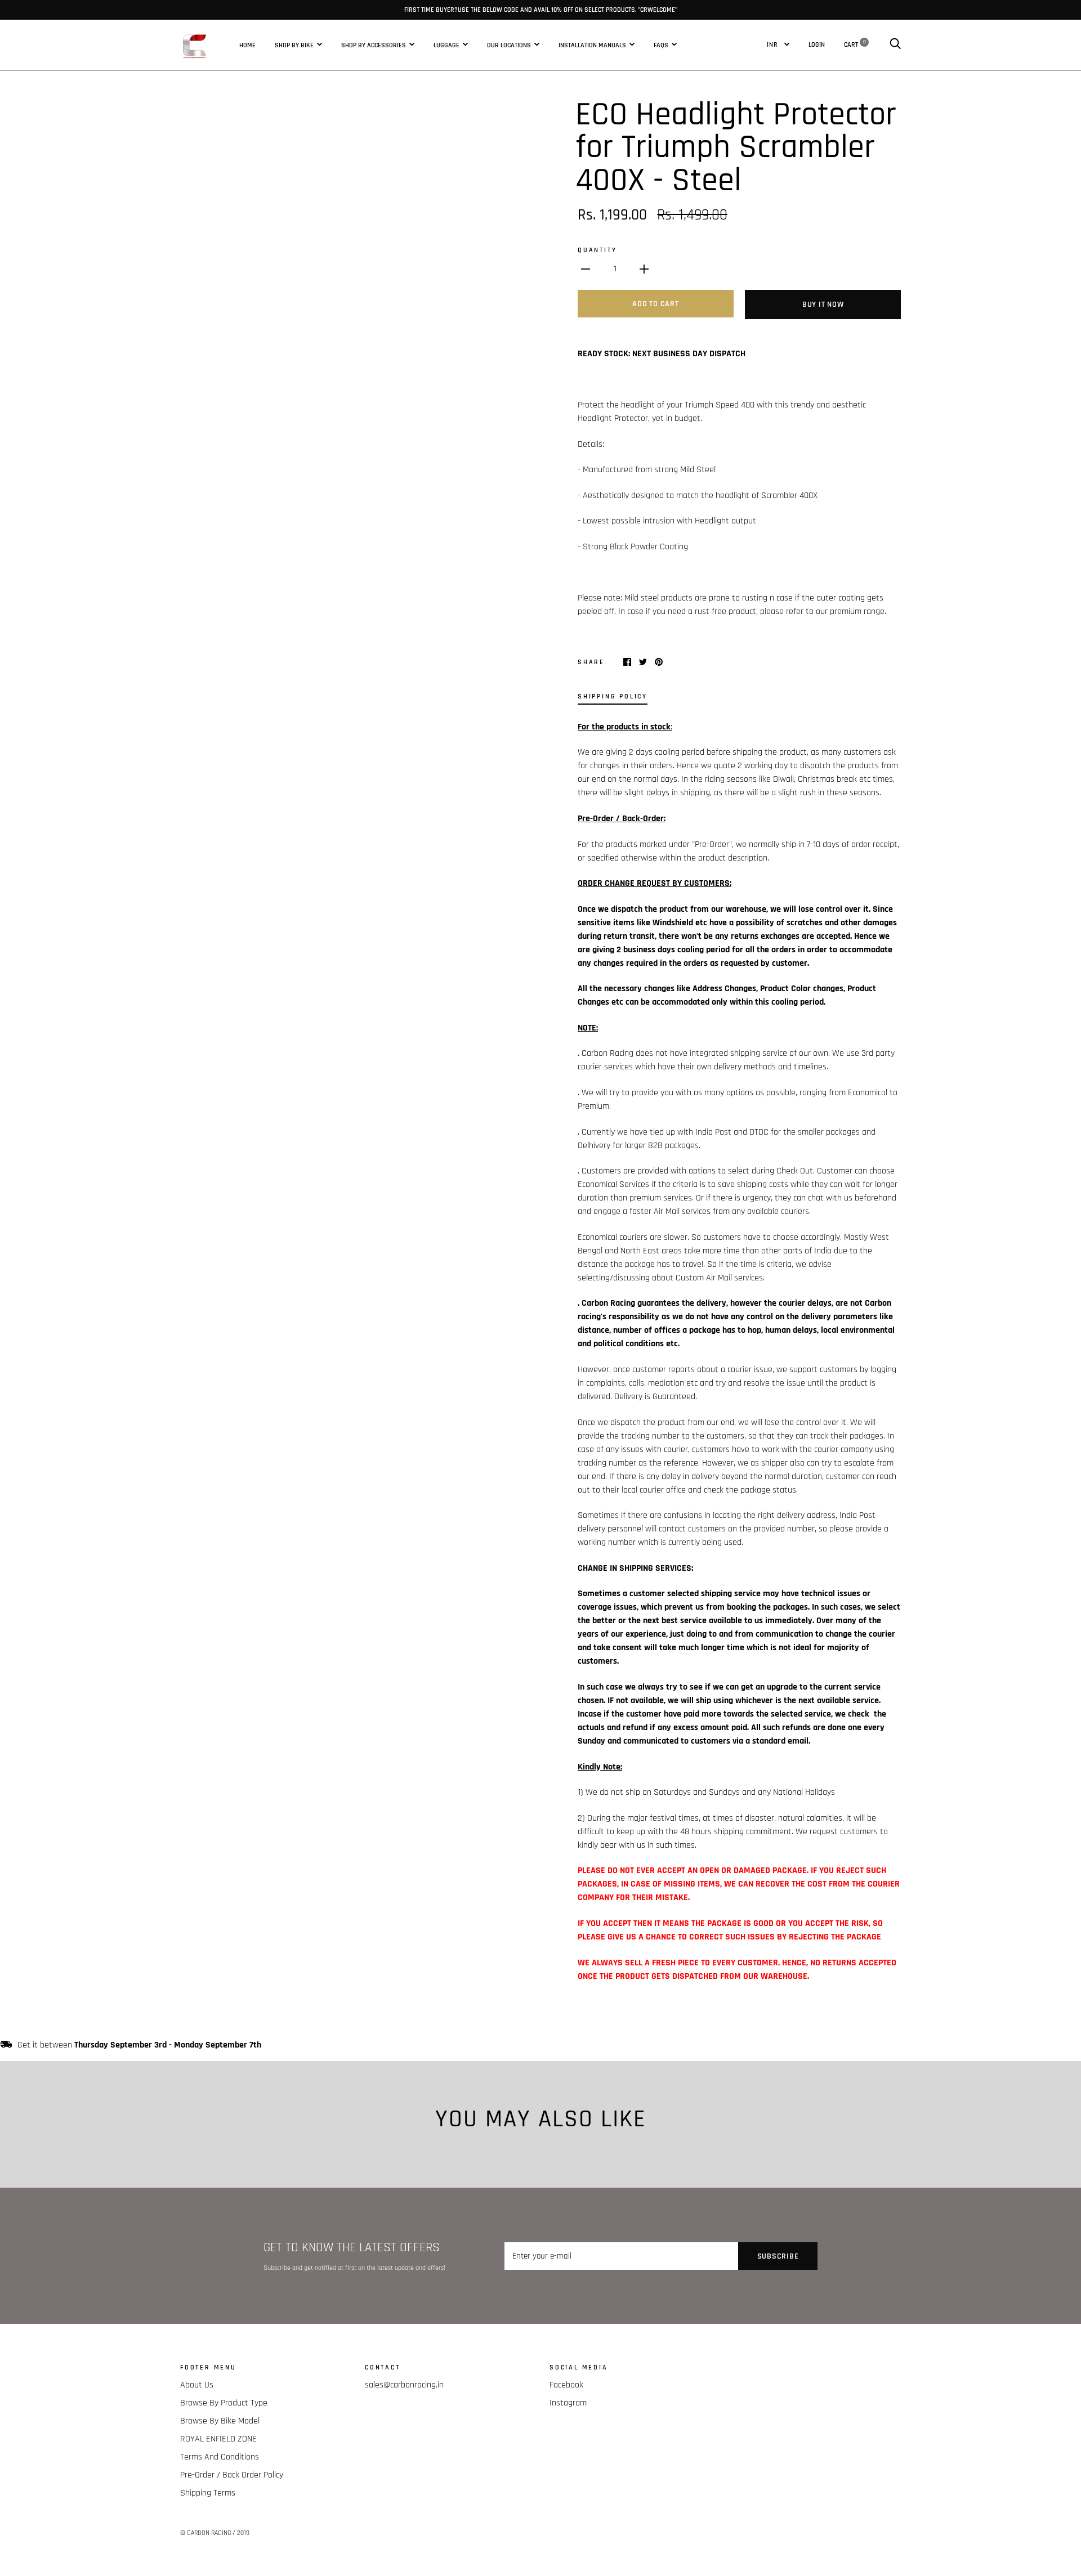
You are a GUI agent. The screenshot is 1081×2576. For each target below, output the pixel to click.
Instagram (568, 2403)
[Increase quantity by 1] (644, 269)
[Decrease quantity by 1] (586, 269)
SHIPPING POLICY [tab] (613, 696)
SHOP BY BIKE (294, 44)
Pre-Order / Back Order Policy (232, 2475)
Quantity (597, 250)
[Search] (895, 44)
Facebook (566, 2385)
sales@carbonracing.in (404, 2385)
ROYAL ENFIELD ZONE (218, 2439)
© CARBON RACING (206, 2533)
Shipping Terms (208, 2493)
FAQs (661, 44)
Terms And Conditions (220, 2457)
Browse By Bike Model (220, 2421)
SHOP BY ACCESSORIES (374, 44)
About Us (197, 2385)
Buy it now (823, 304)
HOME (247, 44)
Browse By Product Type (224, 2403)
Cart (855, 44)
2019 (243, 2533)
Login (817, 44)
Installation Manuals (592, 44)
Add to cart (655, 304)
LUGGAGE (446, 44)
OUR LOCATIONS (509, 44)
